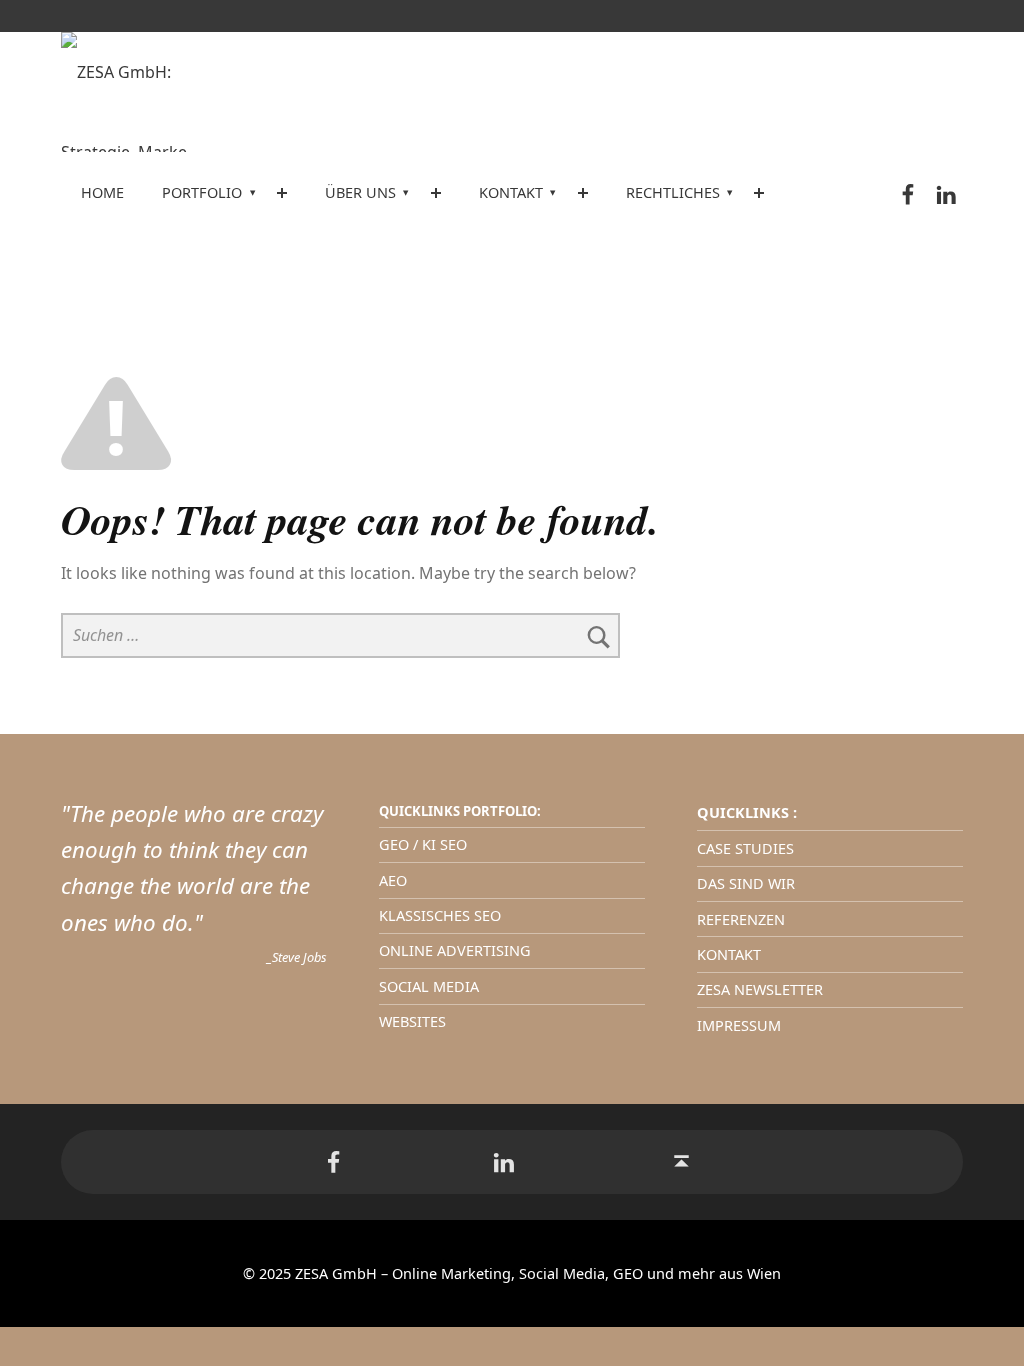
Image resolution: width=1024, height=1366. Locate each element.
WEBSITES (412, 1021)
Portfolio (202, 192)
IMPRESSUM (739, 1025)
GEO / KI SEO (423, 844)
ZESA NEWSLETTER (760, 989)
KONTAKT (729, 954)
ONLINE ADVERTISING (455, 950)
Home (102, 192)
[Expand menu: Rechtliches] (759, 193)
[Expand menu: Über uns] (436, 193)
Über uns (360, 192)
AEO (393, 880)
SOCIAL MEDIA (429, 986)
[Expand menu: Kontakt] (583, 193)
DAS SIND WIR (746, 883)
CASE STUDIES (745, 848)
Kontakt (511, 192)
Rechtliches (673, 192)
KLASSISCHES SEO (440, 915)
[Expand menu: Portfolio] (282, 193)
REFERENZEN (741, 919)
